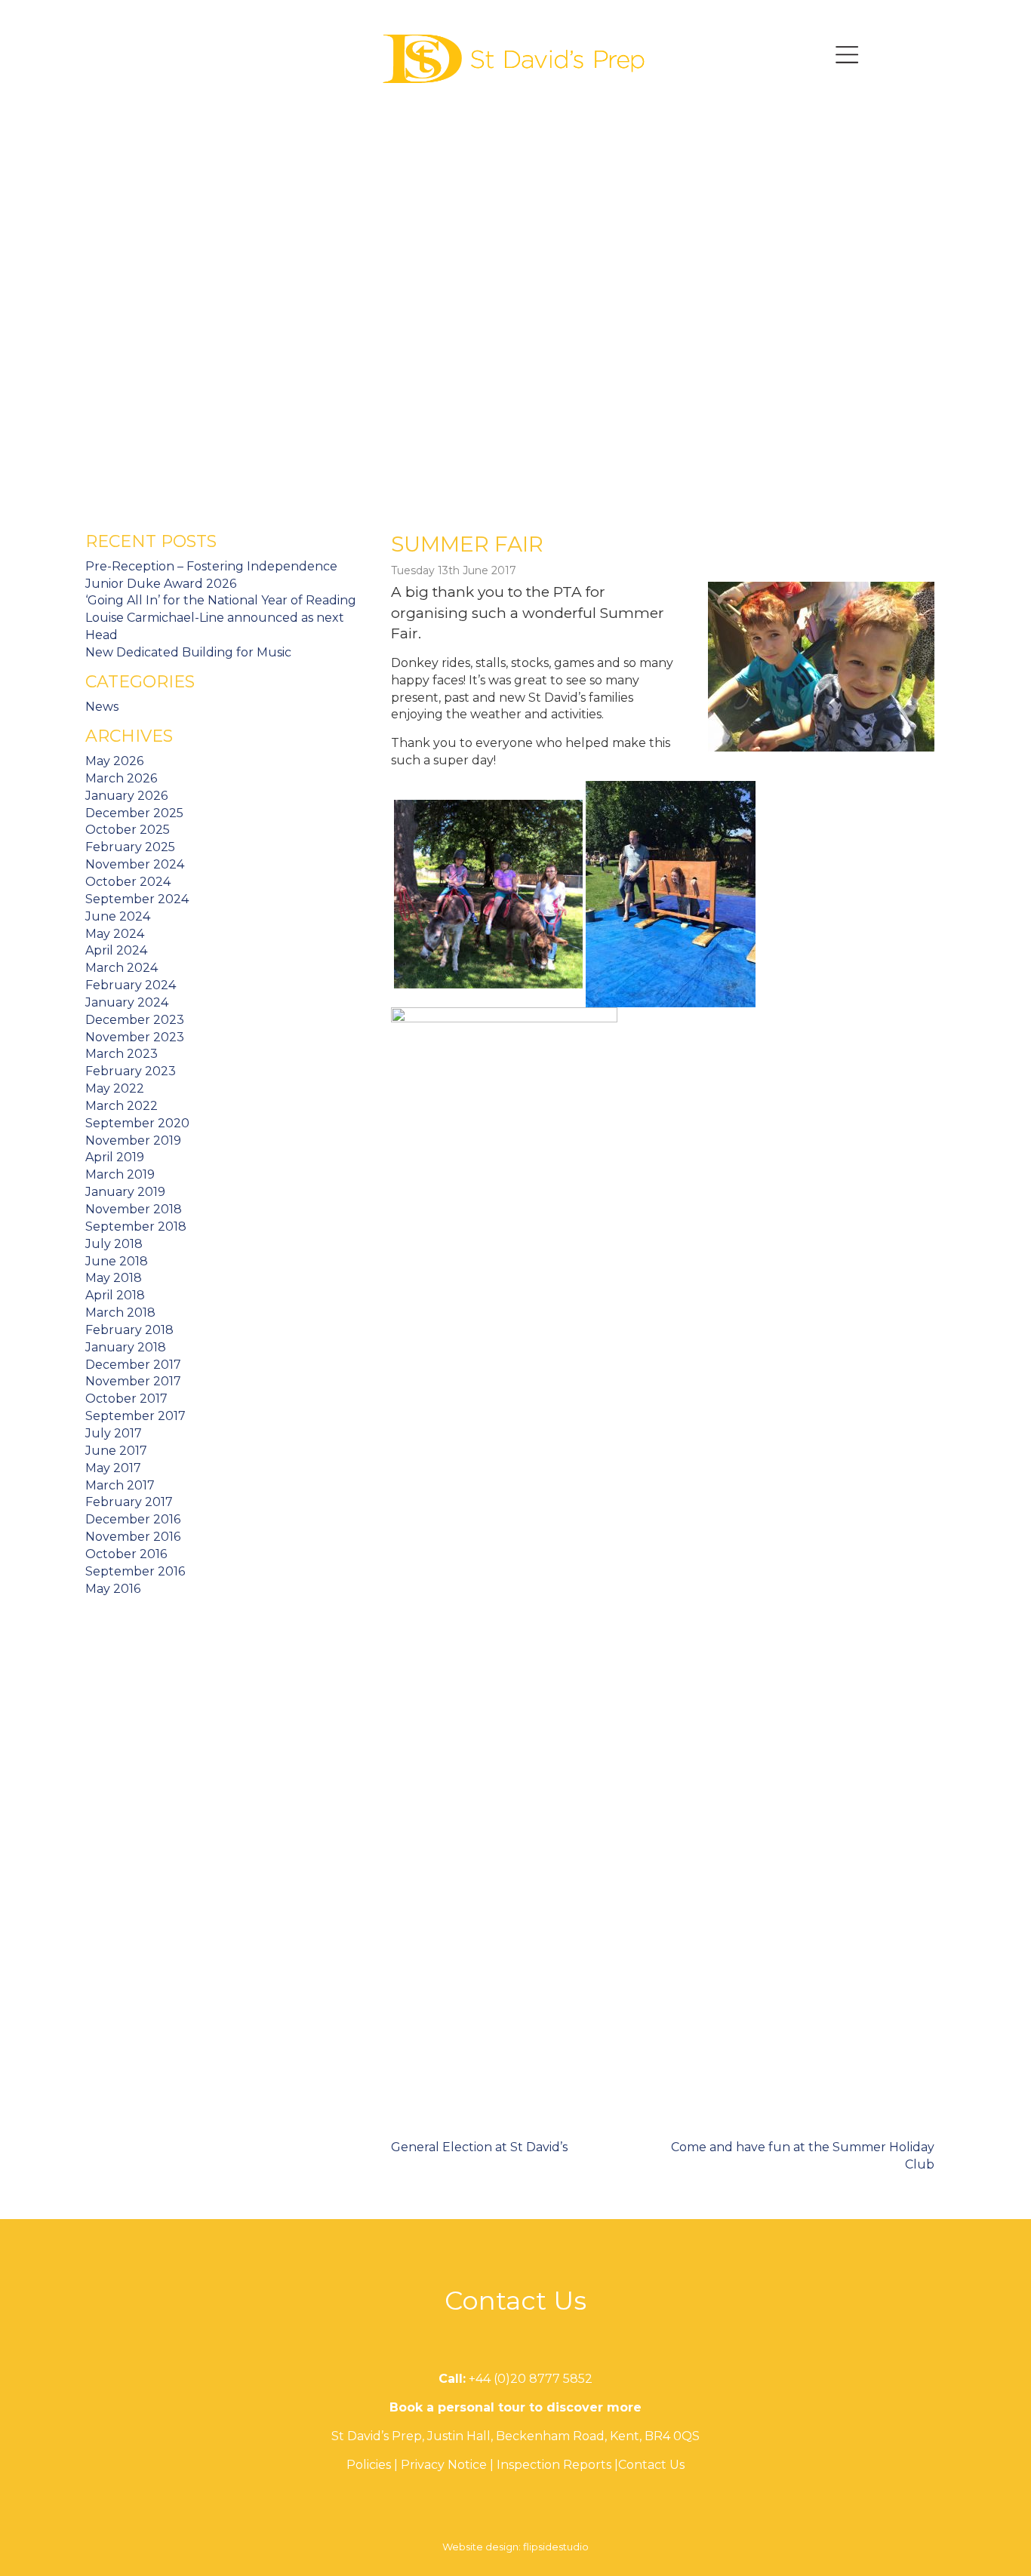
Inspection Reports (554, 2465)
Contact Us (651, 2465)
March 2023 (122, 1054)
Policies (369, 2465)
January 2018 (126, 1347)
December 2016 (133, 1519)
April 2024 (116, 950)
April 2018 (115, 1295)
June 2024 (118, 916)
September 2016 (135, 1571)
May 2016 (113, 1589)
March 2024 (122, 968)
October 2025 (128, 830)
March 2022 (122, 1106)
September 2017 (135, 1416)
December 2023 (135, 1020)
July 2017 (114, 1433)
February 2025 (130, 847)
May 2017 (113, 1468)
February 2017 (129, 1502)
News (102, 707)
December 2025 (134, 813)
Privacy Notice (444, 2465)
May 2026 (114, 761)
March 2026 (121, 778)
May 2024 (115, 934)
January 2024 (127, 1002)
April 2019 (115, 1157)
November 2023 (135, 1037)
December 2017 (133, 1365)
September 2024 (137, 899)
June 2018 (117, 1261)
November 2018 (134, 1209)
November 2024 (135, 864)
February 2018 (129, 1330)
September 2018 (136, 1227)
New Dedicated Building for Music (188, 652)
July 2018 (114, 1244)
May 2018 (114, 1278)
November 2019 (133, 1140)
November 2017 (133, 1381)
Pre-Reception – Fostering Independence (211, 566)
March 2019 (120, 1174)
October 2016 (126, 1554)
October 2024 (128, 882)
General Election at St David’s (479, 2147)
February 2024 (131, 985)
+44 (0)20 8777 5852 (531, 2379)
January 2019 (125, 1192)
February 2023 (131, 1071)
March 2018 (120, 1313)
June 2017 (116, 1451)
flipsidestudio (556, 2547)
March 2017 (120, 1485)
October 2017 (126, 1399)
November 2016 (133, 1537)
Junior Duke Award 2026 (161, 584)
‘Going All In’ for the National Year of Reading (221, 600)
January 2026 (126, 796)
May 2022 (115, 1088)
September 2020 (137, 1123)
